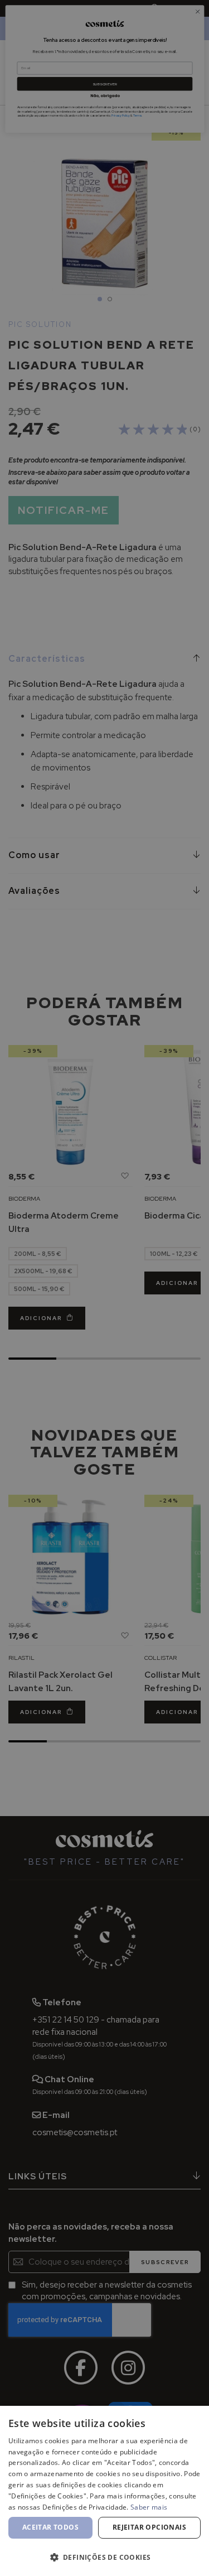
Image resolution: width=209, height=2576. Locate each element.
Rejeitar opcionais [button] (149, 2527)
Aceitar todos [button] (50, 2527)
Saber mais (149, 2507)
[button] (104, 2557)
